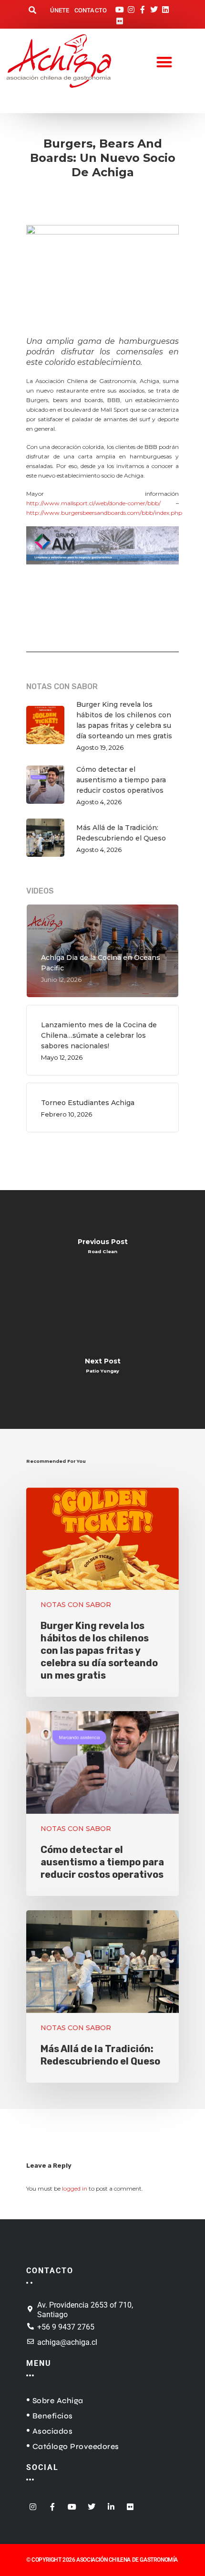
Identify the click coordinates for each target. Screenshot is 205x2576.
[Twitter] (154, 7)
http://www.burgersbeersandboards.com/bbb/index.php (104, 513)
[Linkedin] (165, 7)
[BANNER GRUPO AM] (102, 569)
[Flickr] (120, 18)
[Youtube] (120, 7)
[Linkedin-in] (111, 2504)
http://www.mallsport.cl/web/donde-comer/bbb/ (93, 503)
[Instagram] (131, 7)
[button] (32, 11)
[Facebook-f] (143, 7)
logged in (75, 2188)
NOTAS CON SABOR (76, 1605)
